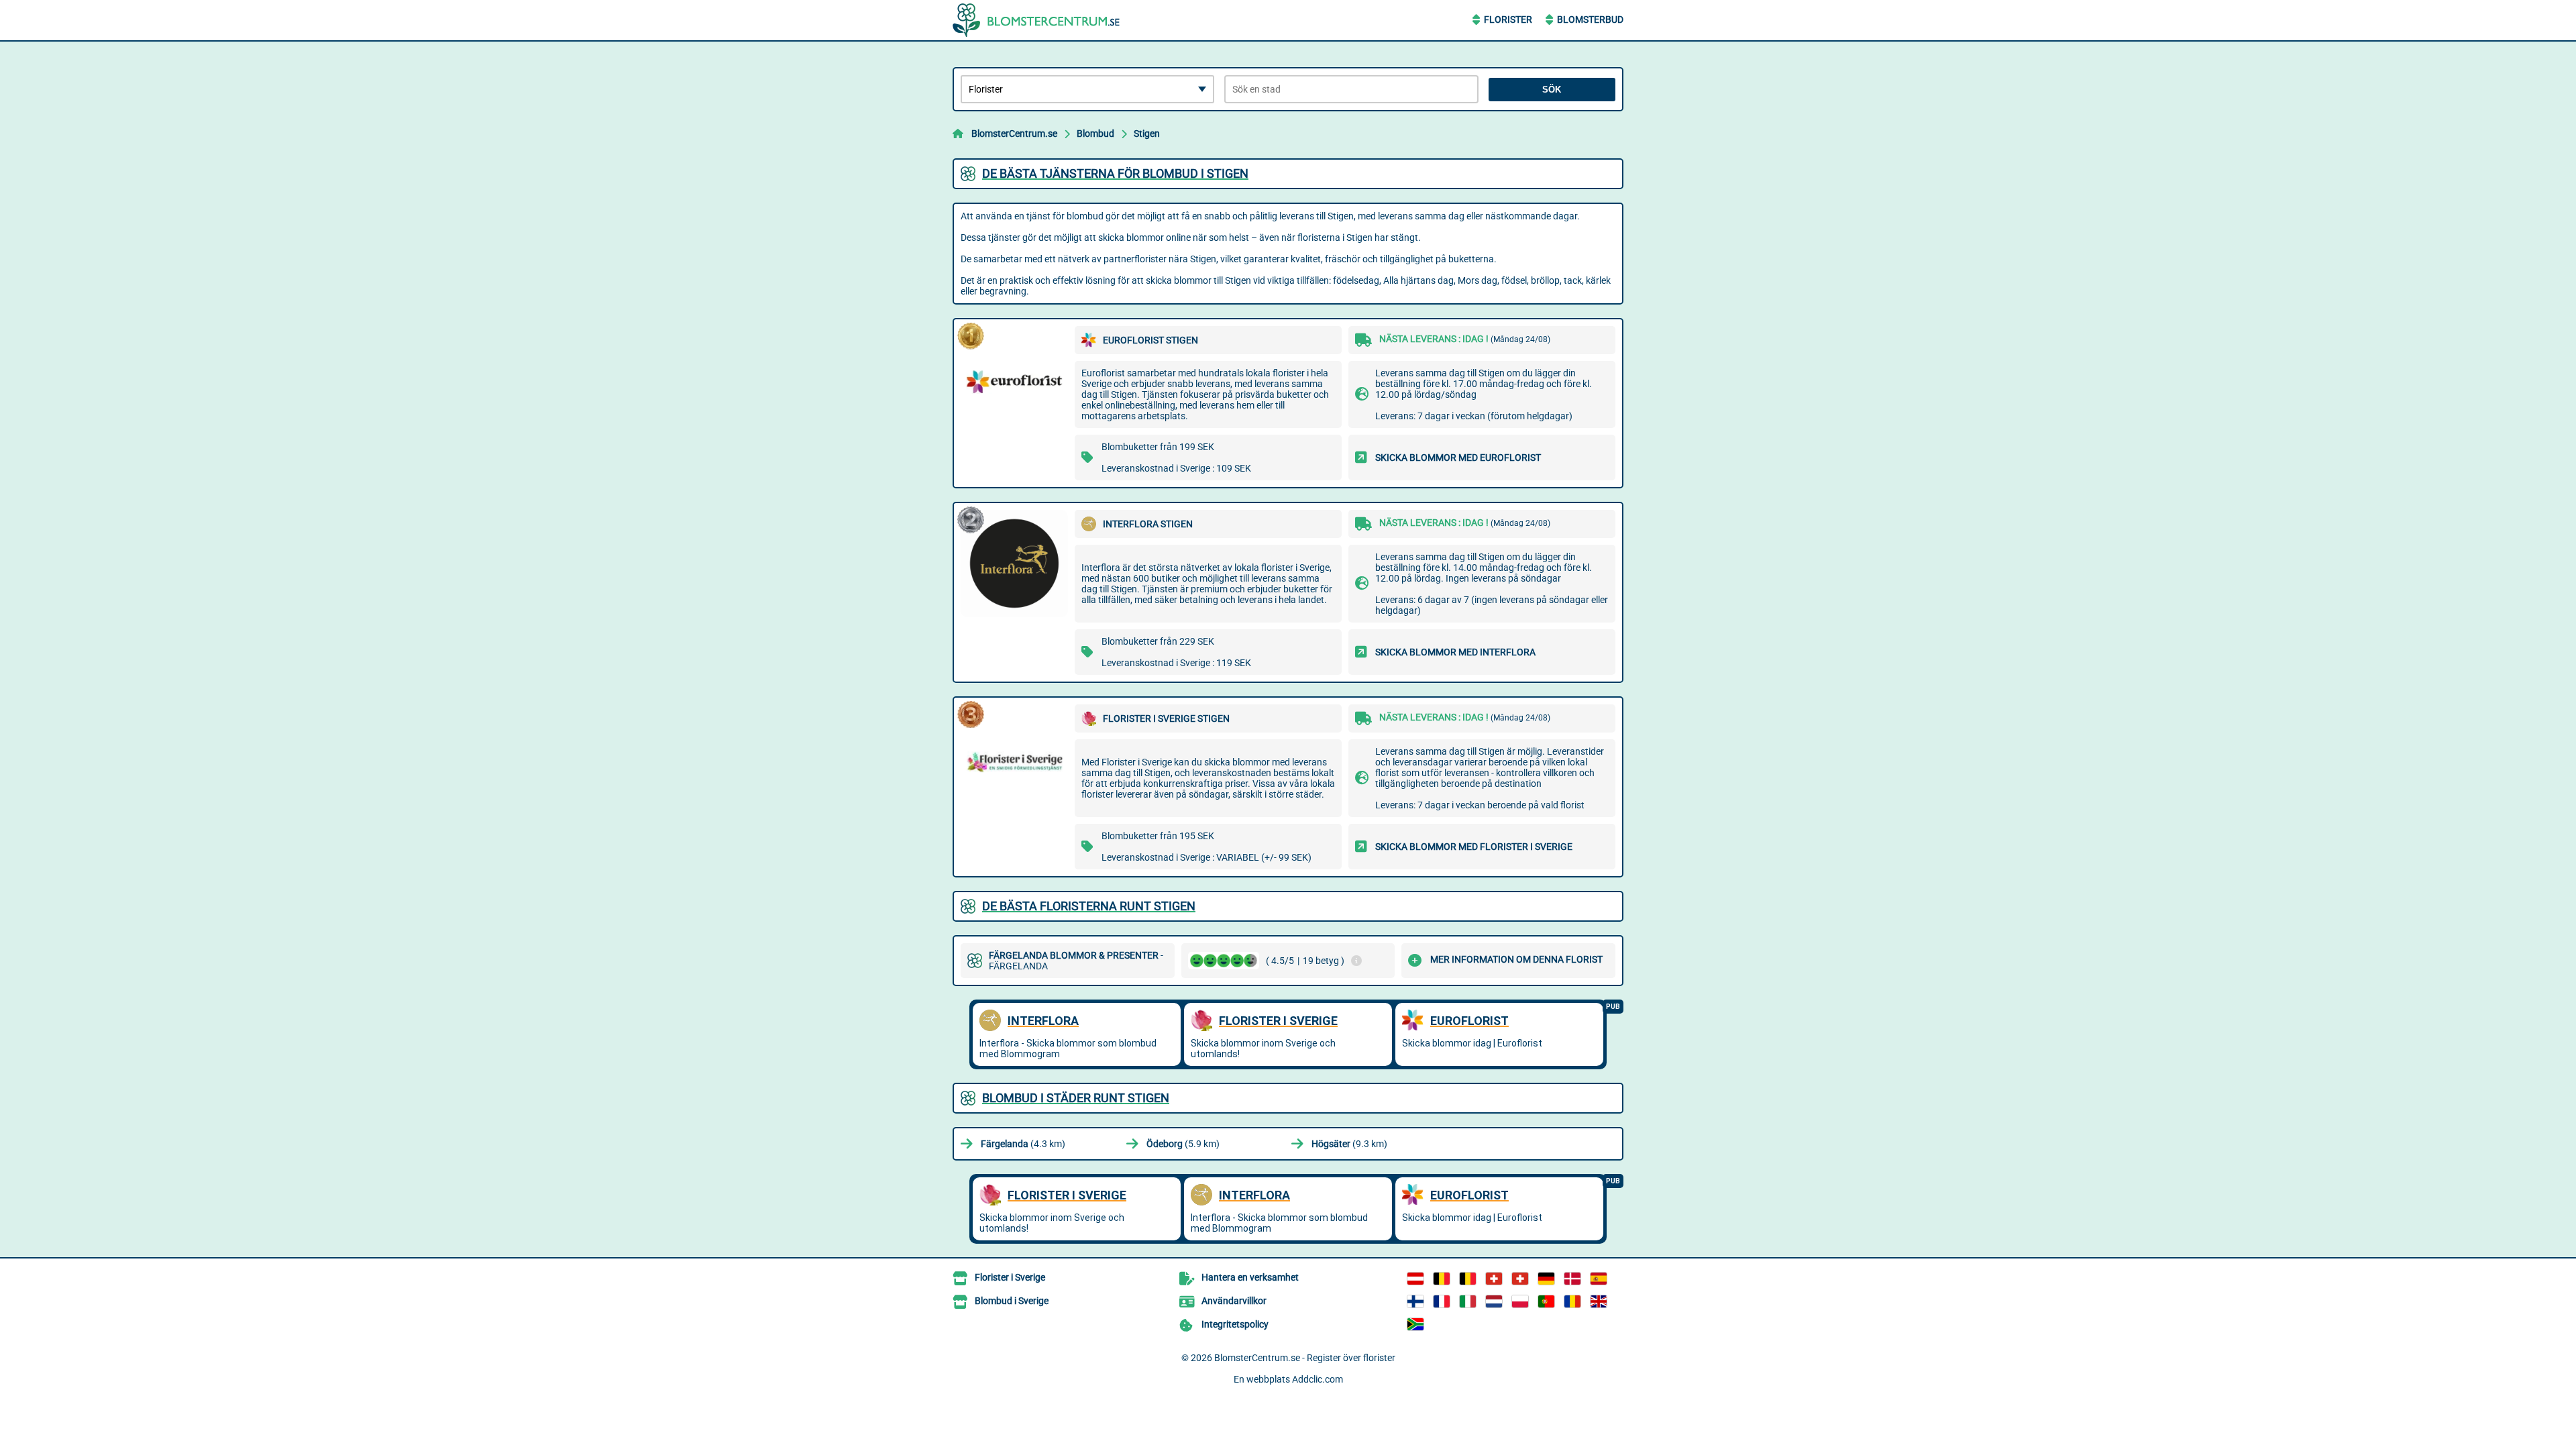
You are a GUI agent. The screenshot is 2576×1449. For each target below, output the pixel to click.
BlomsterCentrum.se (1014, 133)
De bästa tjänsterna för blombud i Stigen (1115, 173)
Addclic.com (1318, 1379)
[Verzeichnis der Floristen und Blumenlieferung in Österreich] (1415, 1279)
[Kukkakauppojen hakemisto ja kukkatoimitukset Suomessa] (1415, 1301)
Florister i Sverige (1010, 1277)
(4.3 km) (1023, 1144)
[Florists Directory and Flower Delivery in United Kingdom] (1599, 1301)
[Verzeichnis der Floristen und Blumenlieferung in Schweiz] (1494, 1279)
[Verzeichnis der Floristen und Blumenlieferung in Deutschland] (1546, 1279)
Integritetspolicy (1235, 1324)
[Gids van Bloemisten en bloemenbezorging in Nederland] (1494, 1301)
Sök (1552, 90)
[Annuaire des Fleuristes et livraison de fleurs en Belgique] (1442, 1279)
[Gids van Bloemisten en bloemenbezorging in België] (1468, 1279)
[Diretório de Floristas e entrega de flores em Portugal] (1546, 1301)
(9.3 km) (1349, 1144)
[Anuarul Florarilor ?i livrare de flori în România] (1572, 1301)
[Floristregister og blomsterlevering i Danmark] (1572, 1279)
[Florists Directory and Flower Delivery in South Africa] (1415, 1324)
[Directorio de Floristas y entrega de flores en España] (1599, 1279)
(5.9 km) (1183, 1144)
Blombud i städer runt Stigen (1076, 1098)
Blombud (1095, 133)
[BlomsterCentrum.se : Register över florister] (1036, 20)
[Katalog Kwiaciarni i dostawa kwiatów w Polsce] (1520, 1301)
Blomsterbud (1590, 19)
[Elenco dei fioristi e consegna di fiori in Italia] (1468, 1301)
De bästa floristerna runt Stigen (1089, 906)
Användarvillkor (1234, 1301)
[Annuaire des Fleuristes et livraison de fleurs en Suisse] (1520, 1279)
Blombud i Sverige (1012, 1301)
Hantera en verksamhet (1250, 1277)
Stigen (1147, 133)
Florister (1508, 19)
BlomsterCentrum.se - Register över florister (1305, 1358)
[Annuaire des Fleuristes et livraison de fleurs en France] (1442, 1301)
